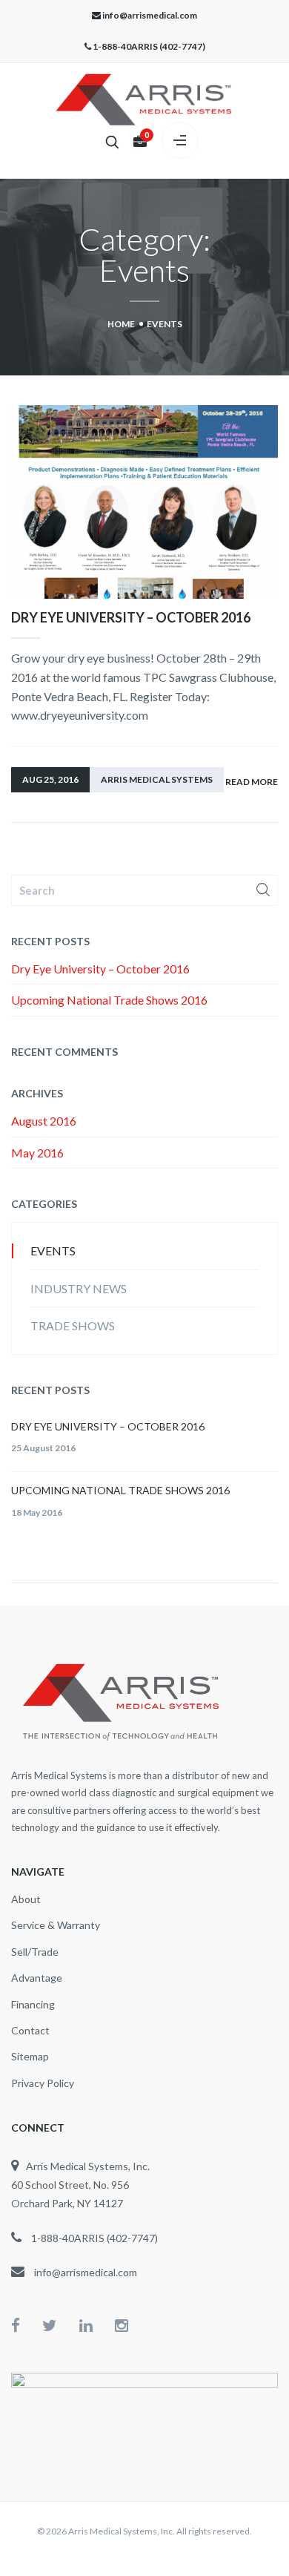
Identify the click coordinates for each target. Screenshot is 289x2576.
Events (53, 1251)
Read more (252, 782)
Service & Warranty (56, 1925)
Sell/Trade (35, 1952)
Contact (30, 2030)
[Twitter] (61, 2325)
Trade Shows (73, 1325)
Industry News (79, 1288)
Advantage (37, 1978)
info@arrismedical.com (150, 15)
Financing (33, 2004)
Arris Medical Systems (157, 779)
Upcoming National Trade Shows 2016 (109, 1000)
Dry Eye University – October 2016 (131, 617)
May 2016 (37, 1153)
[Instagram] (122, 2325)
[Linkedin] (97, 2325)
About (26, 1899)
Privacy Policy (43, 2083)
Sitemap (30, 2056)
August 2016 (44, 1121)
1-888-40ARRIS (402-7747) (149, 46)
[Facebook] (27, 2325)
